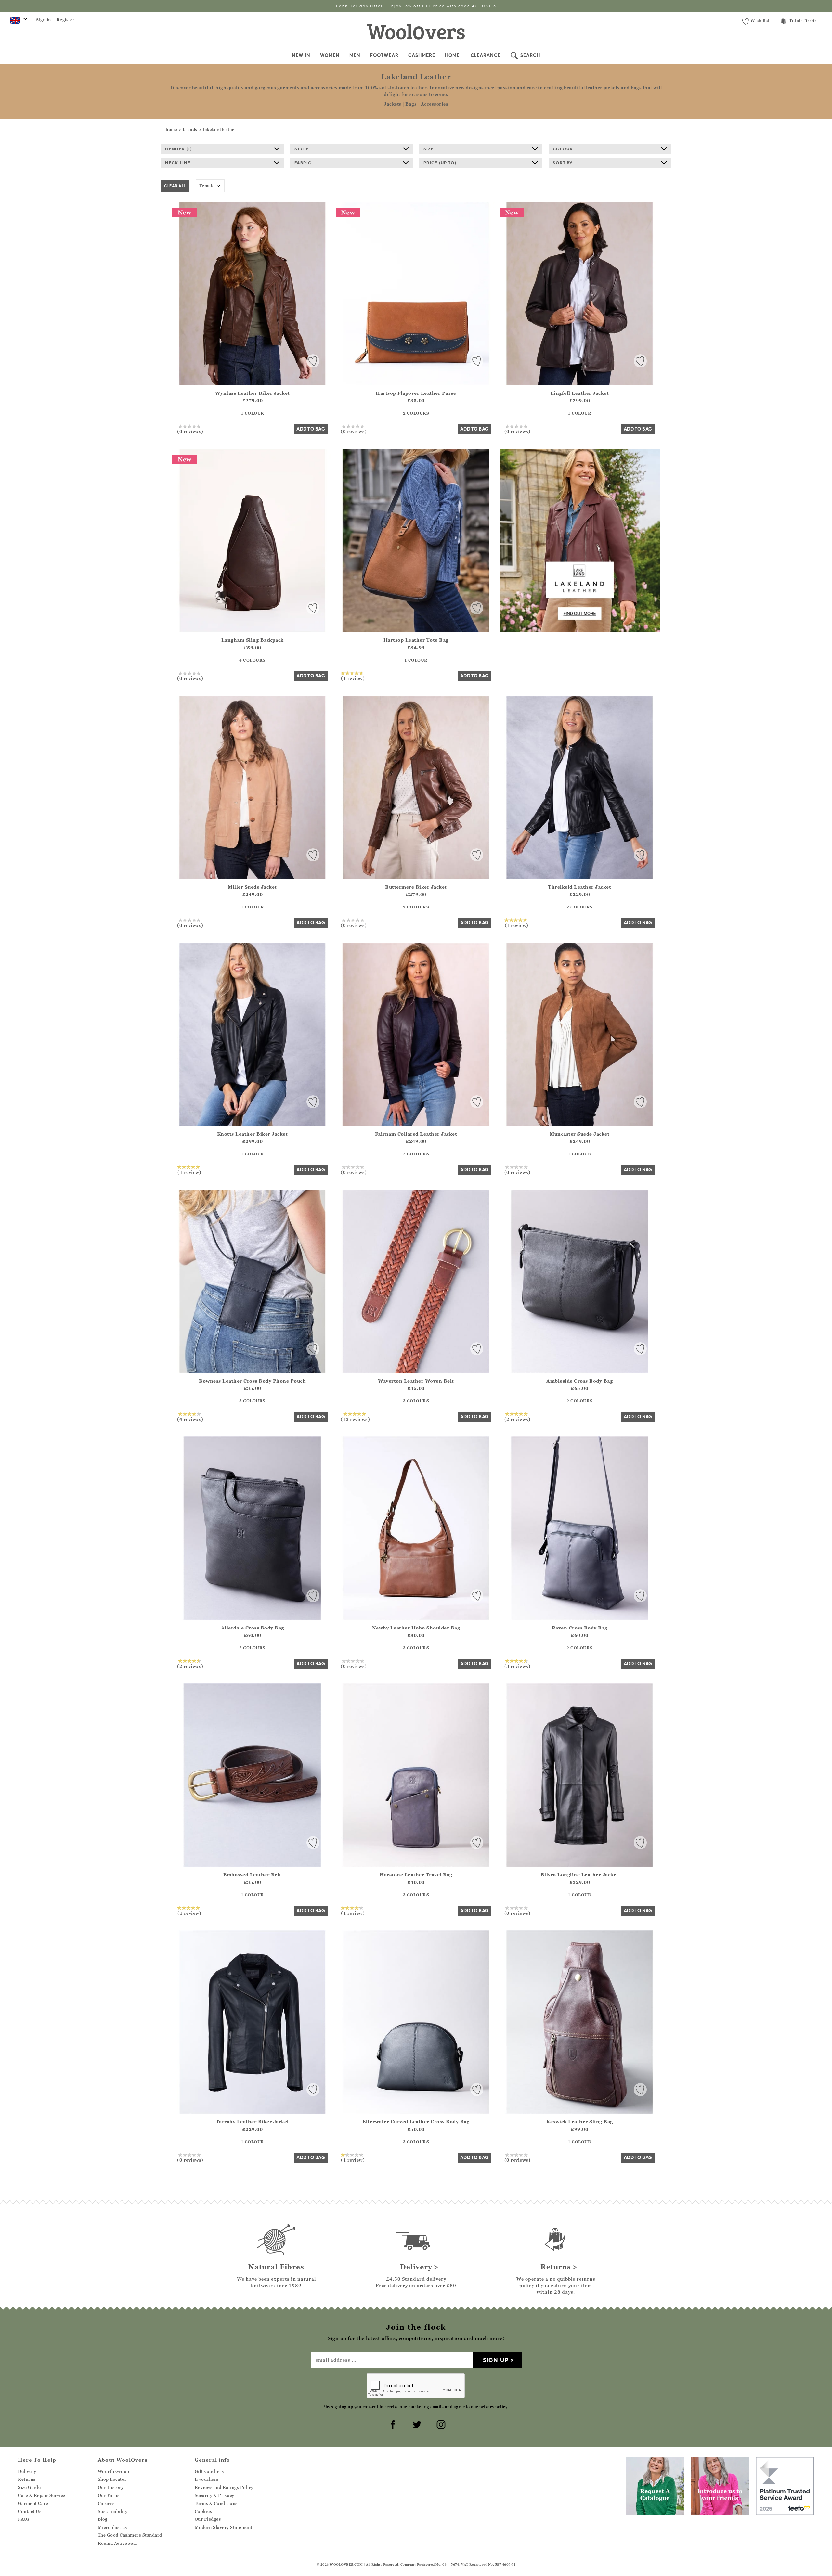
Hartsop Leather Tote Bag (416, 640)
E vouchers (207, 2479)
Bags (411, 104)
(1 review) (353, 678)
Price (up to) (440, 163)
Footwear (384, 55)
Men (355, 55)
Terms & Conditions (216, 2503)
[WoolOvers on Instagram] (440, 2424)
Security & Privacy (214, 2495)
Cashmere (422, 55)
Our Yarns (109, 2495)
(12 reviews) (355, 1419)
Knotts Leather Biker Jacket (253, 1134)
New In (301, 55)
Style (302, 149)
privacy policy (493, 2407)
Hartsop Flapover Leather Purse (416, 393)
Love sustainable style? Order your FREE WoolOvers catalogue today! (416, 6)
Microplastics (112, 2527)
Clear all (175, 186)
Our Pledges (208, 2519)
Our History (111, 2487)
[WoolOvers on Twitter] (416, 2424)
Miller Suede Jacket (252, 887)
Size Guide (29, 2487)
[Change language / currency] (18, 22)
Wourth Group (114, 2471)
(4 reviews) (190, 1419)
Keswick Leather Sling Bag (580, 2122)
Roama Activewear (118, 2543)
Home (452, 55)
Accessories (435, 104)
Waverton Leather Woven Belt (416, 1381)
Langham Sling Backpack (253, 640)
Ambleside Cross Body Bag (579, 1381)
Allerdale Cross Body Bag (253, 1628)
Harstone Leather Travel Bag (416, 1875)
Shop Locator (112, 2479)
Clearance (486, 55)
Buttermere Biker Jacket (416, 887)
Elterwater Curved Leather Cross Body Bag (416, 2122)
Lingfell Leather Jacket (580, 393)
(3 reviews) (518, 1666)
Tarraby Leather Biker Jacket (253, 2122)
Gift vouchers (209, 2471)
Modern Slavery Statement (224, 2527)
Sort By (563, 163)
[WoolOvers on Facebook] (392, 2424)
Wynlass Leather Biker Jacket (253, 393)
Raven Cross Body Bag (580, 1628)
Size (429, 149)
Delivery (27, 2471)
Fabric (303, 163)
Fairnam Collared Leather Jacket (416, 1134)
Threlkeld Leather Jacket (579, 887)
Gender (178, 149)
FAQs (24, 2519)
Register (66, 20)
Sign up (496, 2360)
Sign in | (45, 20)
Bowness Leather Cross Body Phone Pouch (252, 1381)
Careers (106, 2503)
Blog (103, 2519)
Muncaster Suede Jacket (579, 1134)
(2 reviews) (518, 1419)
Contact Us (30, 2511)
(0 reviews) (190, 431)
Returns (27, 2479)
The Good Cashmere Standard (130, 2535)
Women (330, 55)
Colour (563, 149)
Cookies (203, 2511)
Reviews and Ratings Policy (224, 2487)
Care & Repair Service (42, 2495)
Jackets (393, 104)
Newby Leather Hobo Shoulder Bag (416, 1628)
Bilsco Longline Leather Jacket (580, 1875)
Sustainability (113, 2511)
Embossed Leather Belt (252, 1875)
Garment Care (33, 2503)
